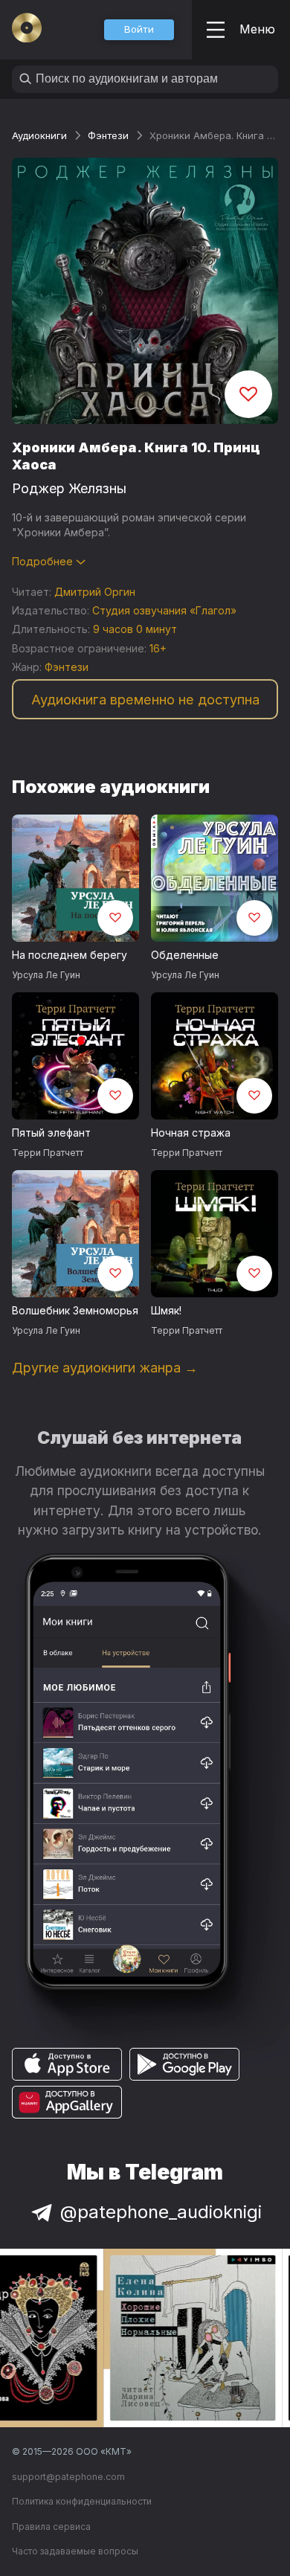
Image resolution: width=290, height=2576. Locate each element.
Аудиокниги (39, 135)
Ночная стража (191, 1133)
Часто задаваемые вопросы (75, 2551)
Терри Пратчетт (48, 1153)
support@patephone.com (68, 2477)
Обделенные (185, 955)
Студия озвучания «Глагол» (164, 610)
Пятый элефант (51, 1133)
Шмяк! (166, 1310)
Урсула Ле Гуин (46, 975)
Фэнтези (108, 135)
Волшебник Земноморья (75, 1310)
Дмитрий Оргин (95, 592)
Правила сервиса (51, 2527)
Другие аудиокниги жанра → (105, 1368)
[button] (139, 30)
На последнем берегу (70, 955)
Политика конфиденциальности (82, 2501)
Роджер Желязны (69, 488)
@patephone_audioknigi (161, 2212)
